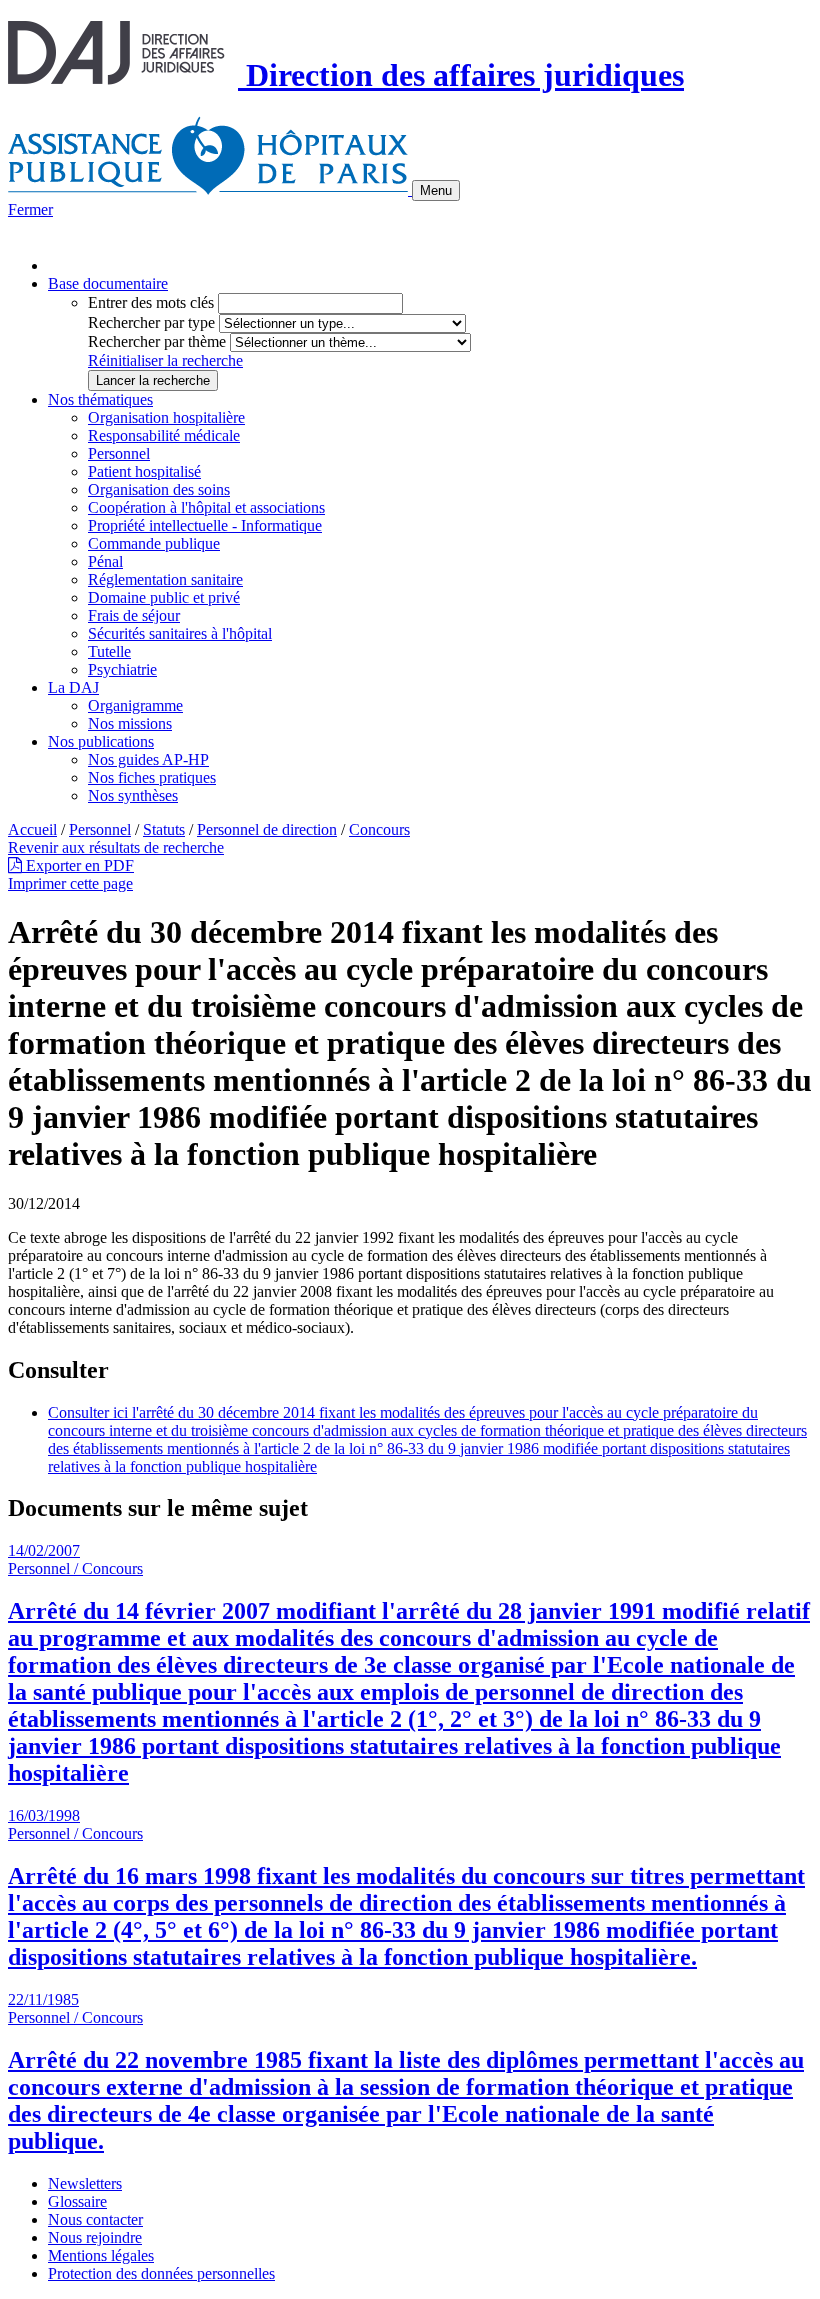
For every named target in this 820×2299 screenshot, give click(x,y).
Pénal (105, 561)
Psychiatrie (122, 669)
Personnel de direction (267, 829)
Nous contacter (95, 2219)
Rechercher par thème (157, 341)
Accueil (32, 829)
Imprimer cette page (70, 883)
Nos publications (101, 741)
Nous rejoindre (95, 2237)
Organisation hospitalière (166, 417)
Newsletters (85, 2183)
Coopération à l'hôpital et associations (206, 507)
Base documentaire (108, 283)
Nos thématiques (100, 399)
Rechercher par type (151, 322)
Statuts (164, 829)
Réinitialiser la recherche (165, 360)
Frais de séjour (134, 615)
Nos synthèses (133, 795)
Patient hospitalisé (144, 471)
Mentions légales (101, 2255)
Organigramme (135, 705)
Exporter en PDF (78, 865)
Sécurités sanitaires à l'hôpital (180, 633)
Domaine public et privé (164, 597)
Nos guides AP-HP (148, 759)
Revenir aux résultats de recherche (116, 847)
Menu (436, 190)
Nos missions (130, 723)
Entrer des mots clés (151, 302)
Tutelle (109, 651)
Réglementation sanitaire (165, 579)
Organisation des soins (159, 489)
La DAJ (73, 687)
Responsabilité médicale (164, 435)
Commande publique (154, 543)
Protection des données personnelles (161, 2273)
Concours (379, 829)
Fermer (30, 209)
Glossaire (77, 2201)
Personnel (119, 453)
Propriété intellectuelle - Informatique (205, 525)
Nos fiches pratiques (152, 777)
